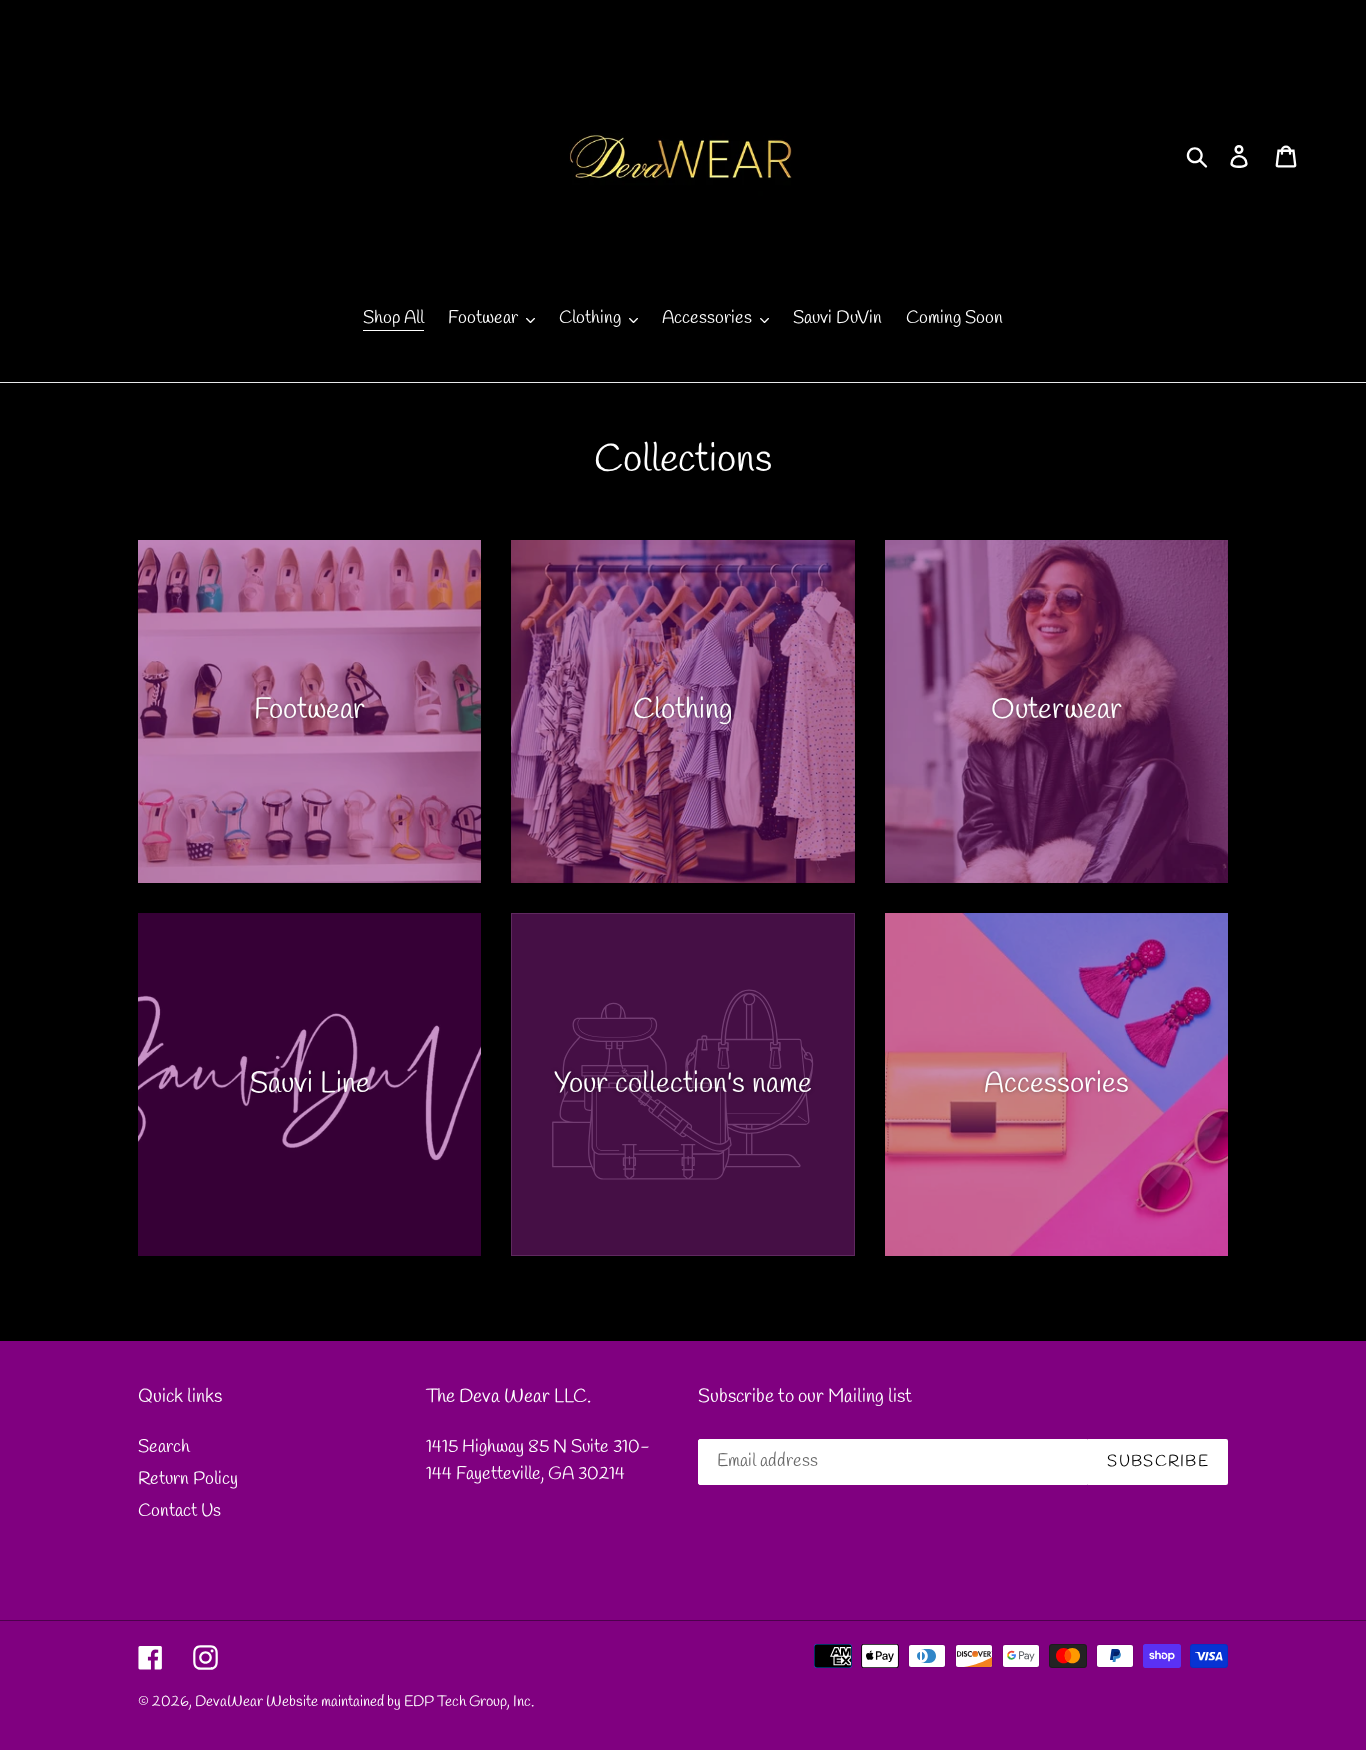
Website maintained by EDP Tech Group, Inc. (400, 1702)
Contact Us (179, 1511)
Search (164, 1447)
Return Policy (188, 1479)
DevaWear (229, 1702)
